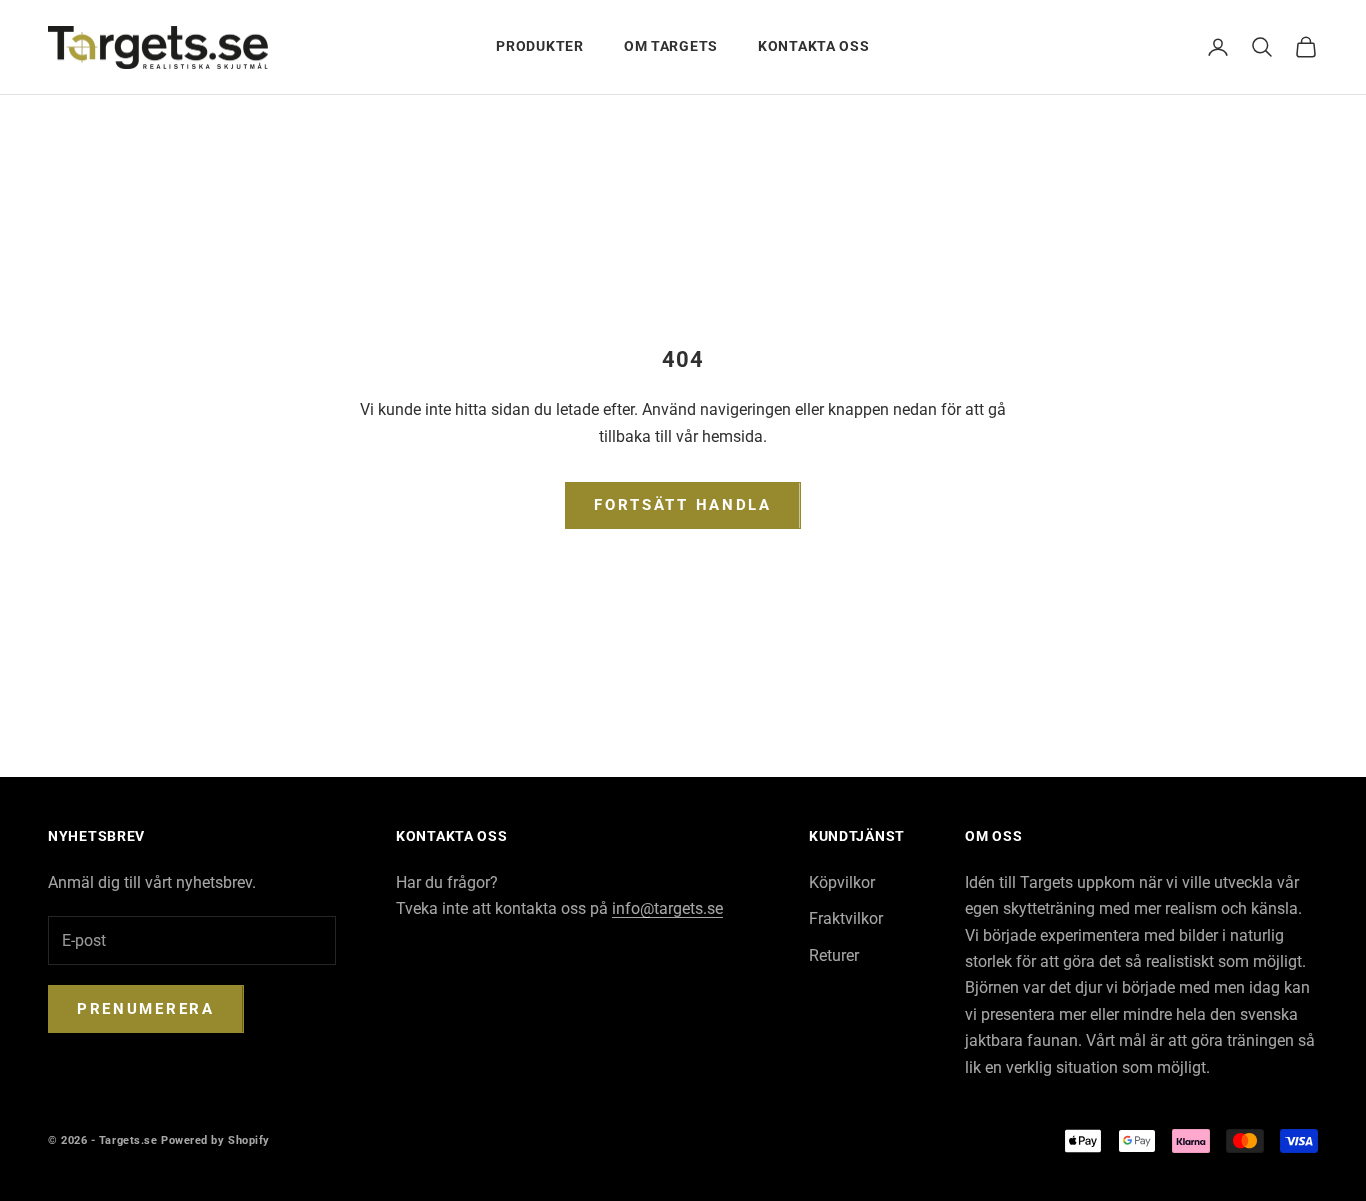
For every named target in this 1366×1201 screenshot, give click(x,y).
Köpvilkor (842, 882)
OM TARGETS (671, 46)
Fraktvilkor (846, 918)
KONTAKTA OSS (814, 46)
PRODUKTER (539, 46)
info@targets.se (667, 908)
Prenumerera (146, 1009)
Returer (834, 955)
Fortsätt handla (683, 505)
